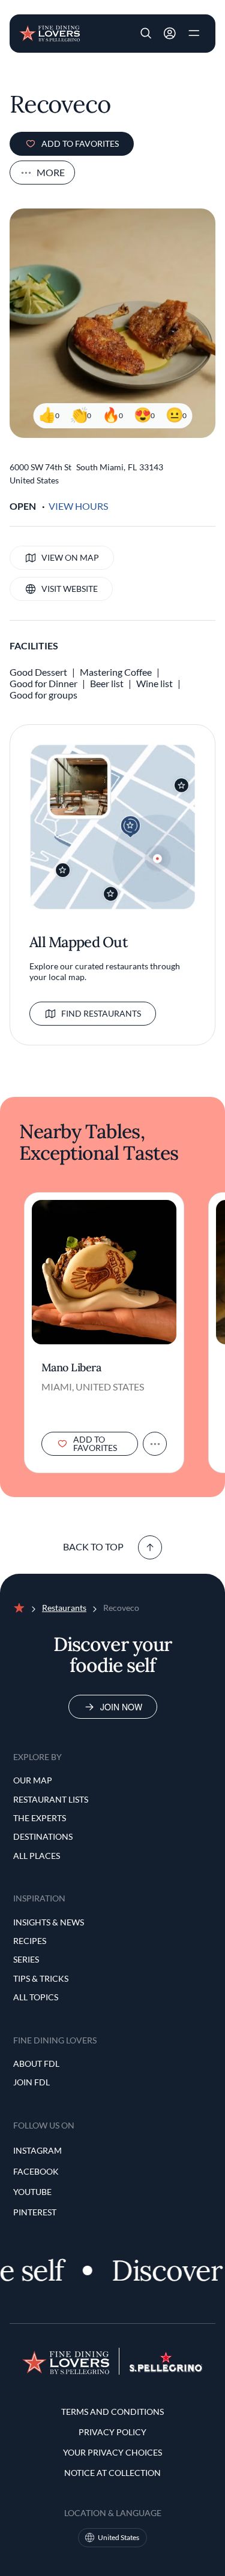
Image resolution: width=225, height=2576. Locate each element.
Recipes (30, 1941)
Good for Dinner (43, 683)
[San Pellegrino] (166, 2368)
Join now (121, 1707)
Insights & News (49, 1922)
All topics (36, 1997)
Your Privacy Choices (112, 2452)
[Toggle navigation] (194, 34)
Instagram (37, 2150)
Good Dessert (38, 672)
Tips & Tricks (41, 1978)
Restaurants (64, 1608)
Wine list (154, 683)
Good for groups (43, 695)
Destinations (43, 1836)
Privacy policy (112, 2432)
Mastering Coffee (116, 672)
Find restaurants (101, 1013)
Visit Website (70, 589)
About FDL (36, 2063)
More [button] (51, 172)
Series (26, 1959)
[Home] (49, 32)
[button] (146, 34)
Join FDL (31, 2082)
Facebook (36, 2171)
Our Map (33, 1780)
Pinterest (35, 2212)
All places (37, 1856)
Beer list (107, 683)
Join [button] (170, 34)
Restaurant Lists (51, 1799)
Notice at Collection (112, 2473)
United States (118, 2537)
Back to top (93, 1546)
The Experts (40, 1818)
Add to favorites (80, 143)
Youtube (32, 2192)
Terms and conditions (112, 2412)
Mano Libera (71, 1368)
